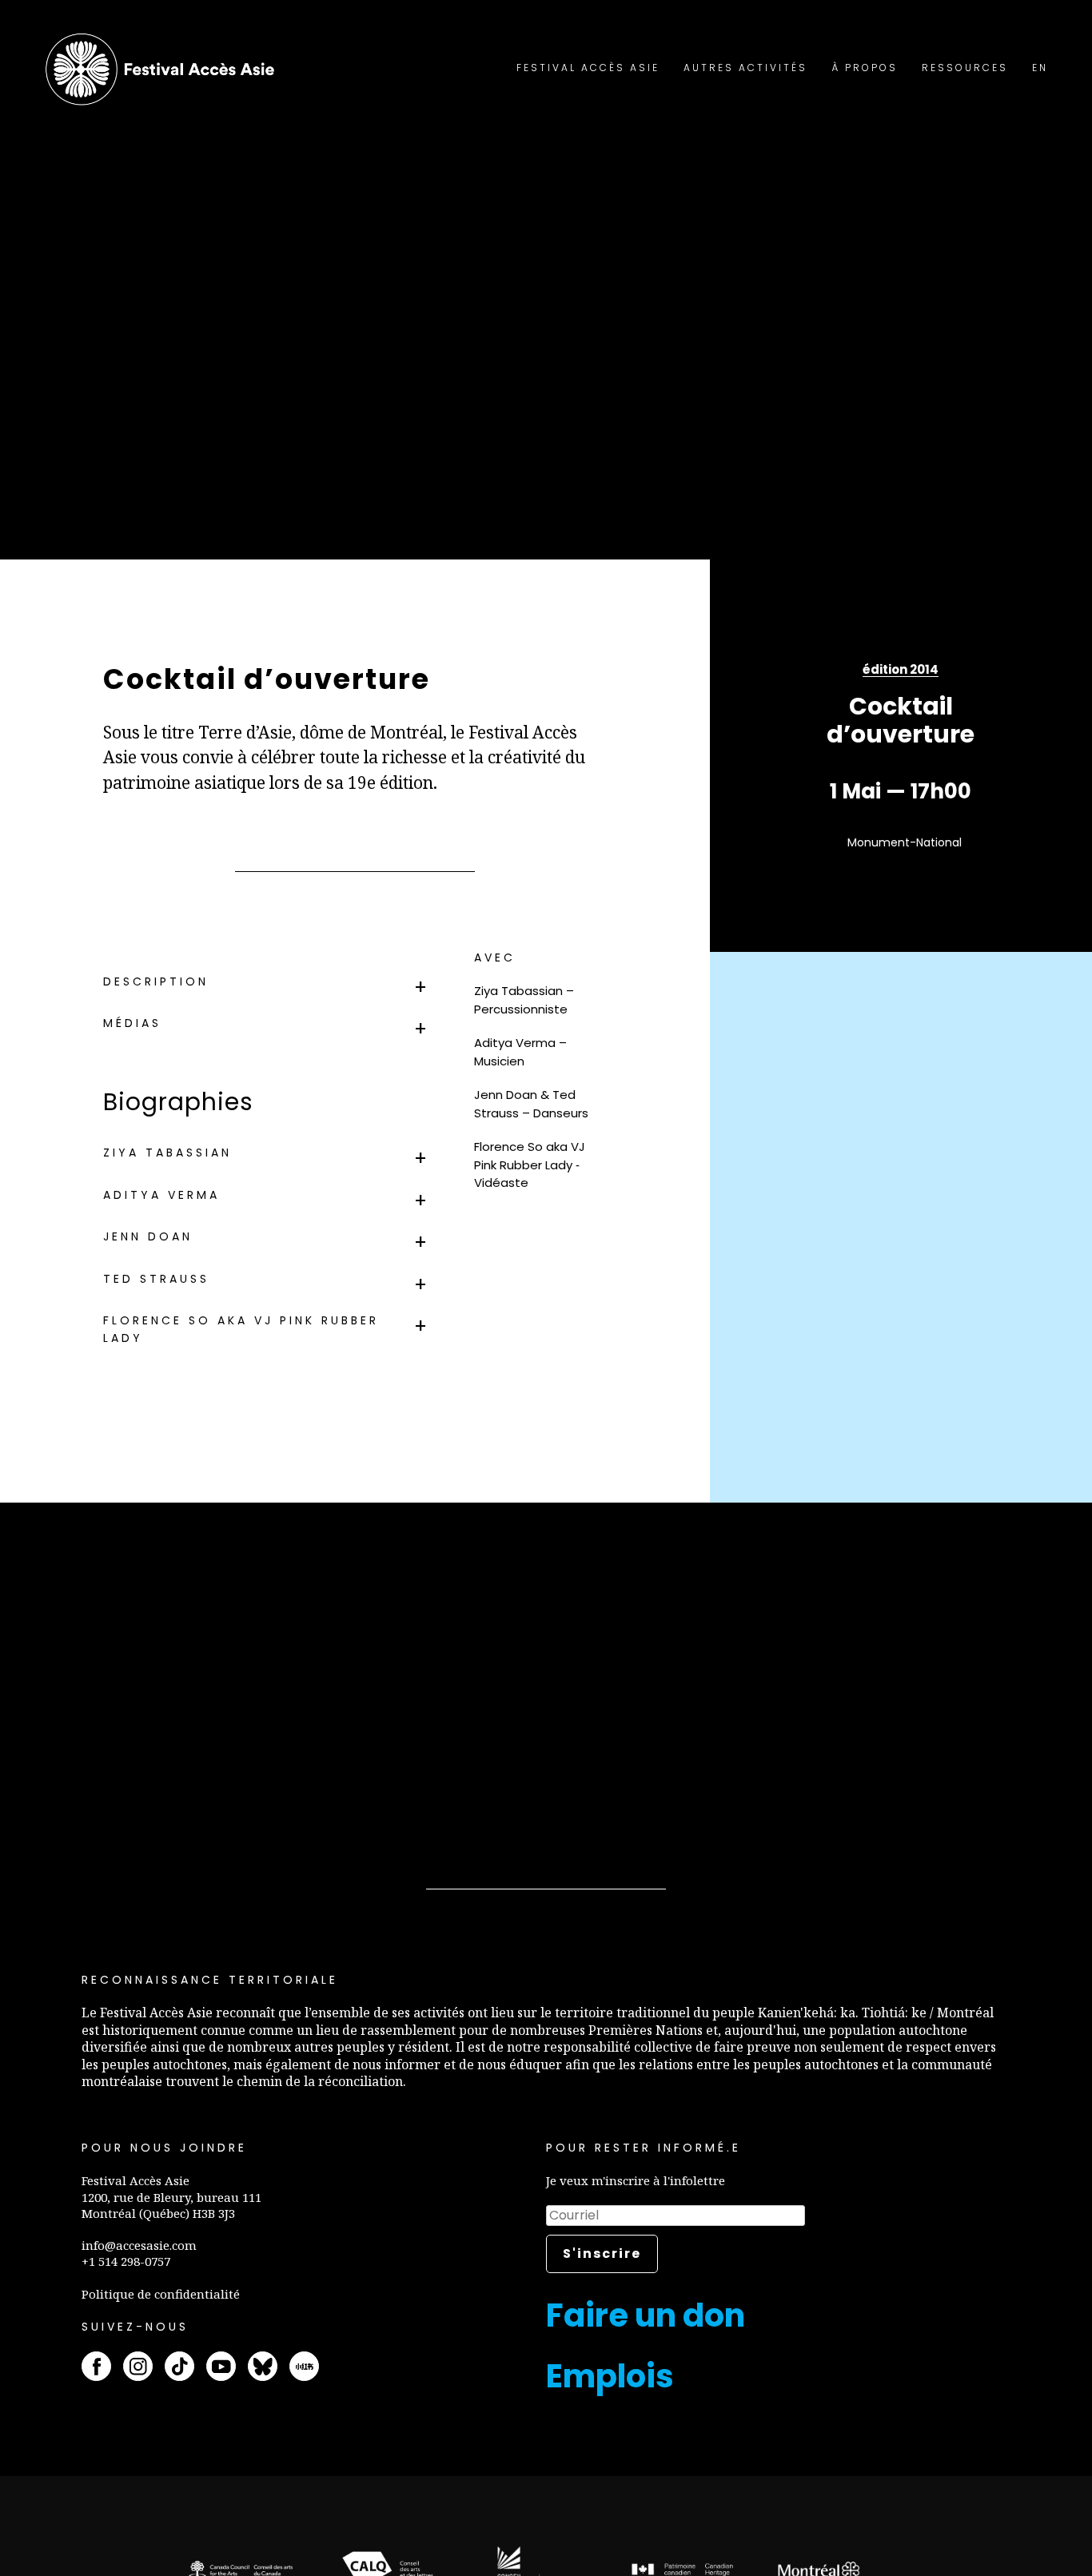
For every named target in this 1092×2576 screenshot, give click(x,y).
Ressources (965, 68)
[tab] (267, 981)
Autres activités (745, 68)
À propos (865, 68)
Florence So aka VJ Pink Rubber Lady (241, 1329)
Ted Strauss (156, 1279)
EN (1040, 68)
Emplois (610, 2376)
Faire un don (646, 2315)
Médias (132, 1023)
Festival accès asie (164, 70)
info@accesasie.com (139, 2245)
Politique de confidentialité (161, 2294)
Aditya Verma (161, 1195)
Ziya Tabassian (167, 1153)
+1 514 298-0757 (126, 2261)
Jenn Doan (148, 1236)
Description (156, 981)
